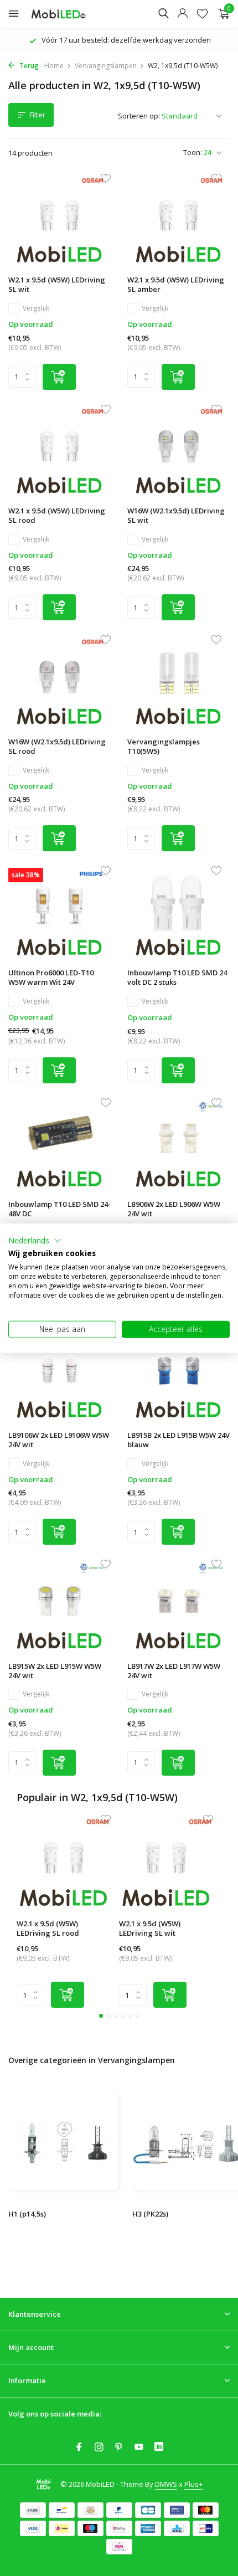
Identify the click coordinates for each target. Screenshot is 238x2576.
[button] (35, 1240)
